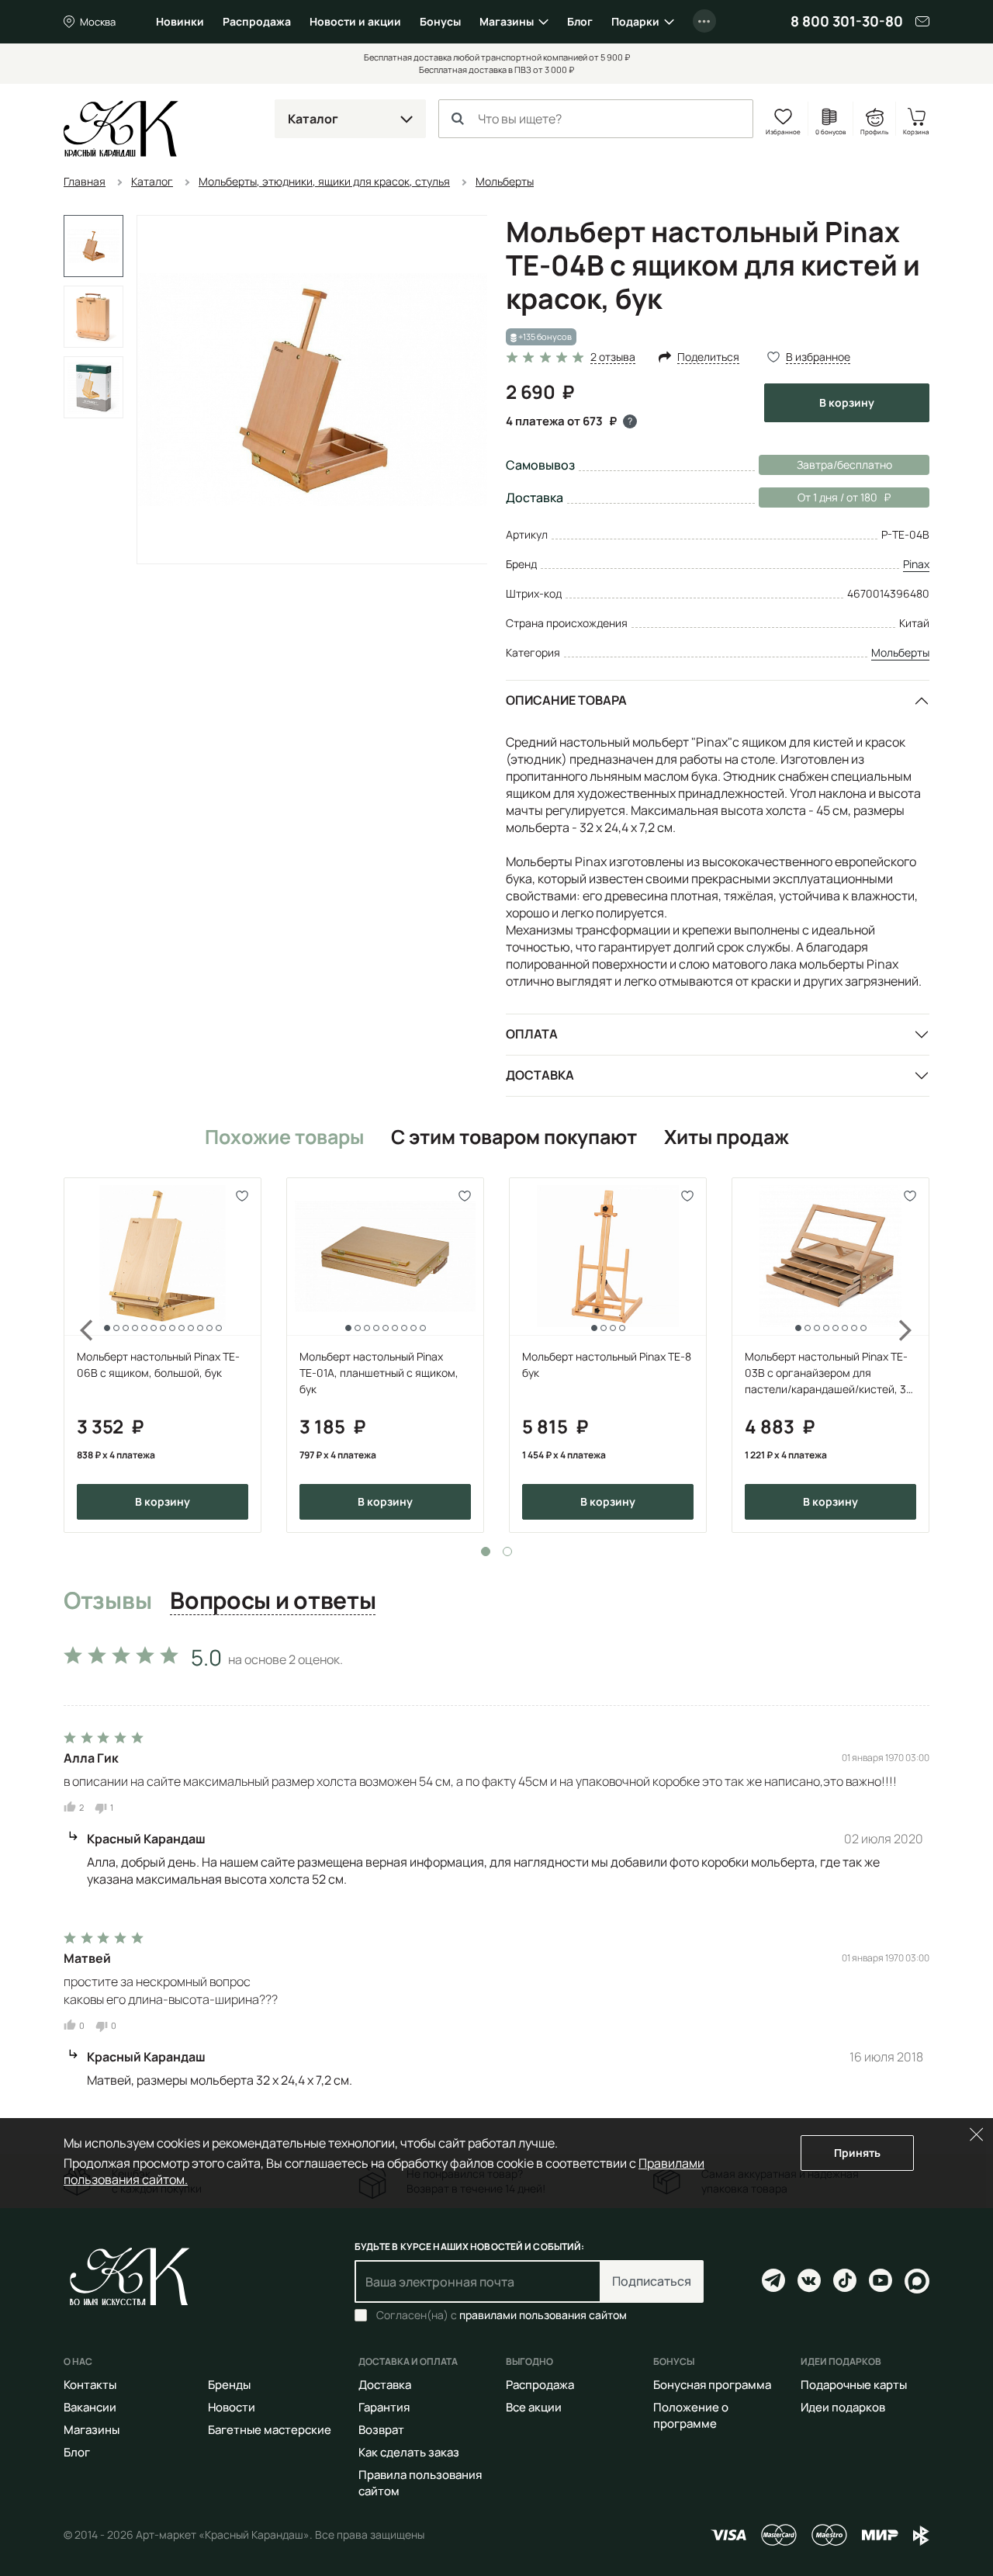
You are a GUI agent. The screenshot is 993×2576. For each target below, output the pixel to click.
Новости (232, 2407)
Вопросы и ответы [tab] (273, 1601)
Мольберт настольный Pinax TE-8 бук (607, 1364)
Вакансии (90, 2407)
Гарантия (384, 2407)
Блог (580, 21)
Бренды (229, 2385)
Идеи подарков (843, 2407)
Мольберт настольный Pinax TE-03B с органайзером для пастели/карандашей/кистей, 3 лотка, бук (826, 1373)
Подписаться (652, 2281)
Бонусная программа (712, 2385)
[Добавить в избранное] (242, 1196)
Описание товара (566, 700)
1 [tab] (486, 1551)
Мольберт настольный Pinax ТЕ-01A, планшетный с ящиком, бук (379, 1373)
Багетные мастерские (270, 2430)
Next (915, 1356)
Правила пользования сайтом (420, 2483)
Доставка (540, 1075)
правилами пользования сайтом (543, 2315)
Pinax (916, 564)
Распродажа (257, 21)
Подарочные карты (854, 2385)
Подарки (635, 21)
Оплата (532, 1034)
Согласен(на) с (502, 2315)
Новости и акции (355, 21)
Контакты (90, 2385)
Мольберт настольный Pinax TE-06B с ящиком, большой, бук (158, 1364)
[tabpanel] (163, 1356)
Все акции (534, 2407)
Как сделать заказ (409, 2452)
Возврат (381, 2430)
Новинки (180, 21)
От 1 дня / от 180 (818, 497)
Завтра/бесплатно (844, 465)
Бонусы (440, 21)
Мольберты (900, 652)
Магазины (507, 21)
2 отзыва (613, 357)
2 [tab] (507, 1551)
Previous (78, 1356)
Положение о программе (691, 2415)
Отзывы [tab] (107, 1601)
